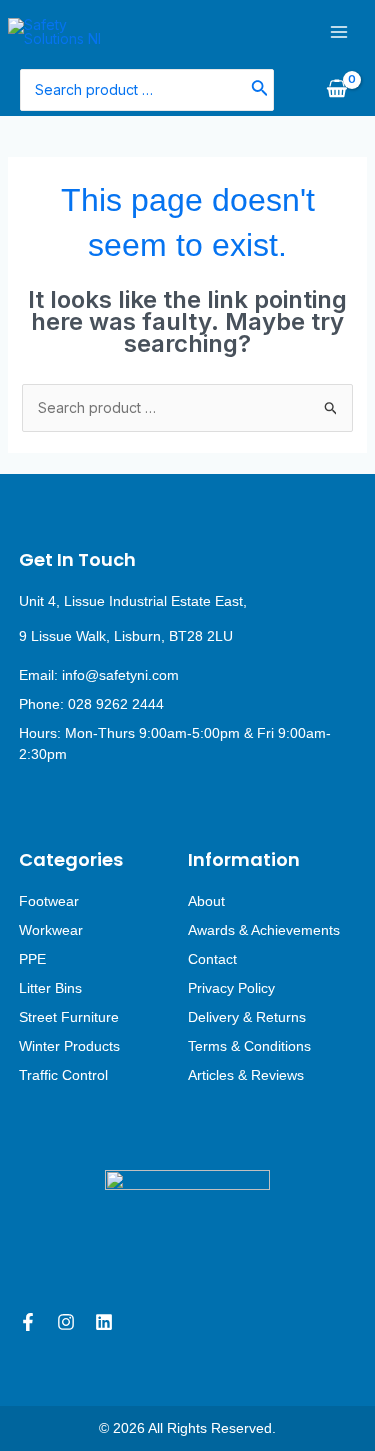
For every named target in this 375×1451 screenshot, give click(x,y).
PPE (32, 959)
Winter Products (69, 1046)
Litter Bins (50, 988)
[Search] (260, 89)
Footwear (49, 901)
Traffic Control (63, 1075)
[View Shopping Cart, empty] (336, 90)
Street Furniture (69, 1017)
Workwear (51, 930)
